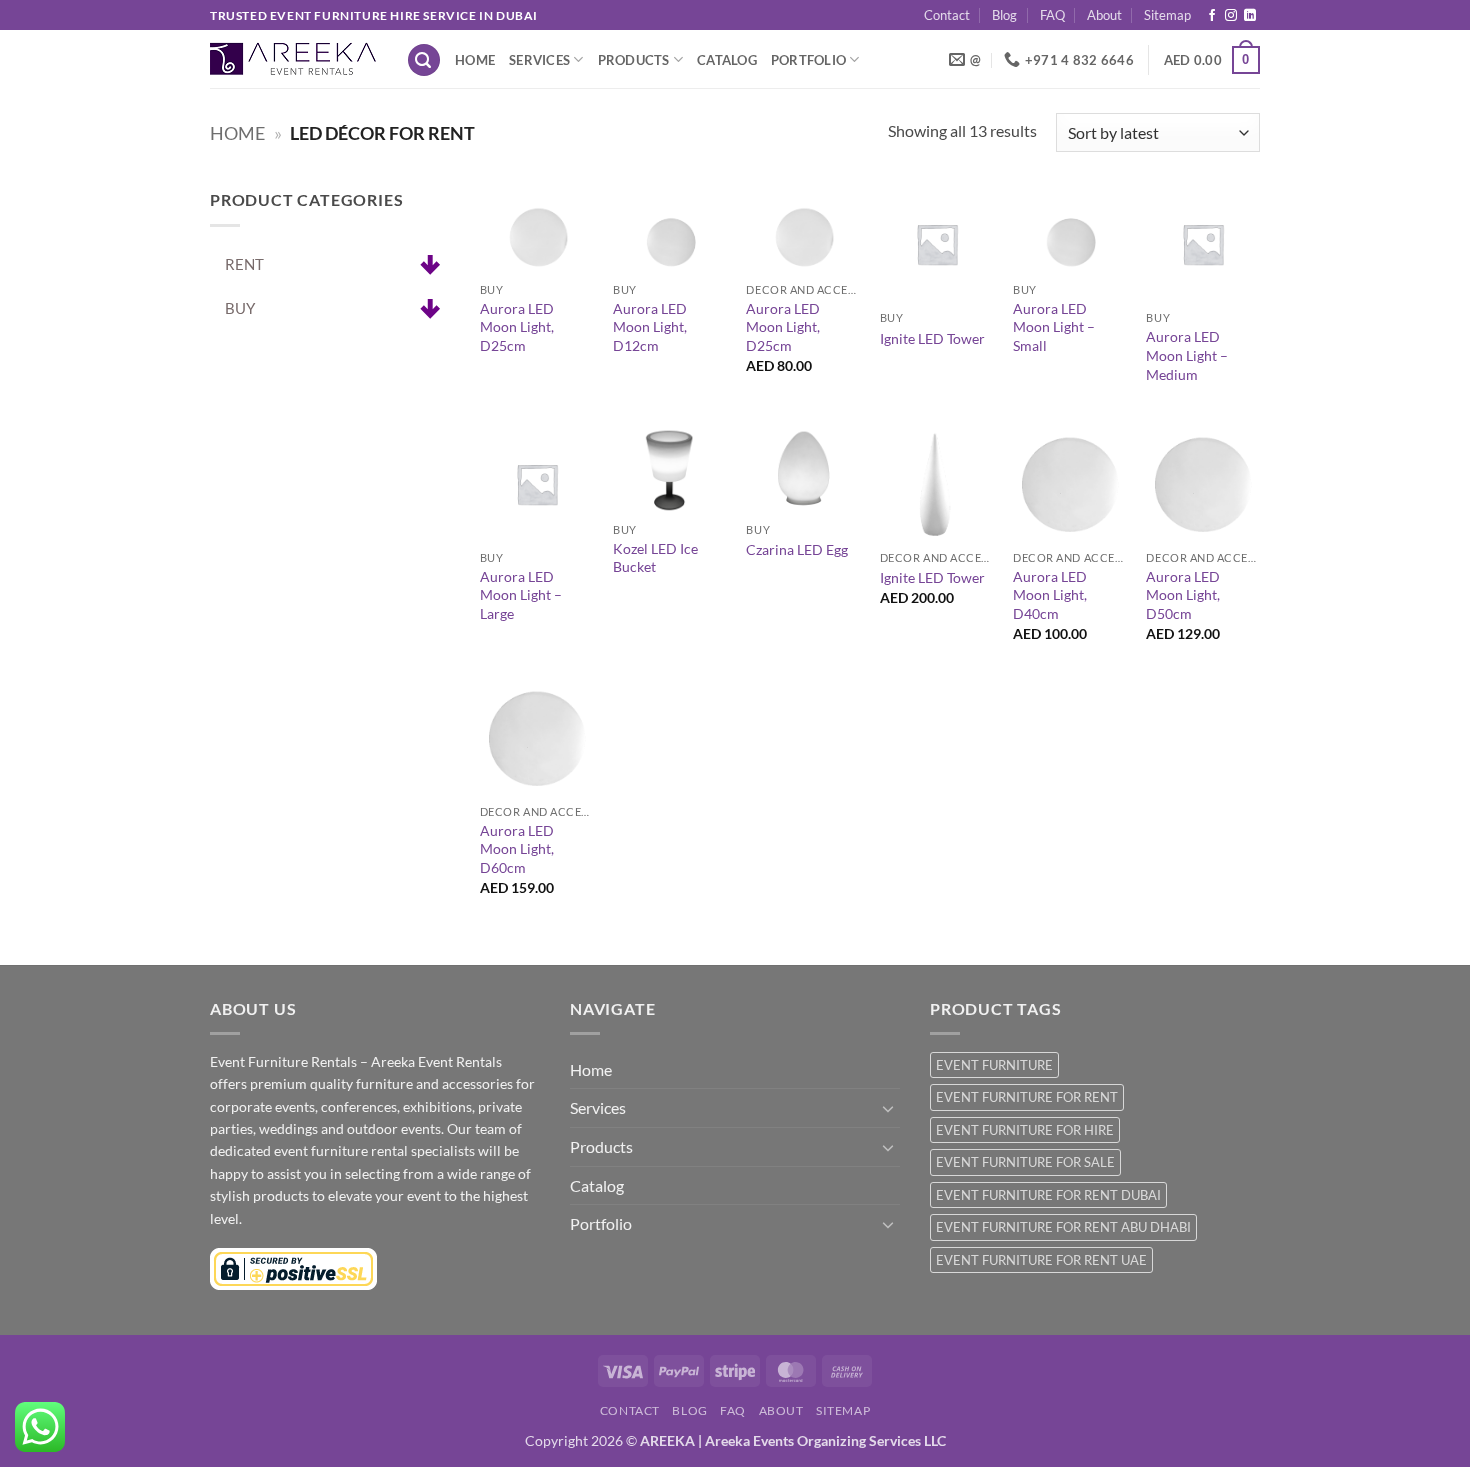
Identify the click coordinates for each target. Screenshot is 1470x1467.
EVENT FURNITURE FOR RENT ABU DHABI (1063, 1227)
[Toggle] (888, 1108)
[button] (424, 60)
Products (634, 60)
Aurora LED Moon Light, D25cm (517, 327)
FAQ (1052, 15)
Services (539, 60)
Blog (1004, 15)
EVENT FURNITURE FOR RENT (1027, 1097)
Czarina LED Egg (797, 549)
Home (475, 60)
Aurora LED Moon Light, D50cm (1183, 595)
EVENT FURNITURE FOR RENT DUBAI (1048, 1195)
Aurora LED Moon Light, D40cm (1050, 595)
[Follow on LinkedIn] (1250, 16)
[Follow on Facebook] (1212, 16)
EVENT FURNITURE (994, 1065)
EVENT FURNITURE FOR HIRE (1025, 1130)
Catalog (727, 60)
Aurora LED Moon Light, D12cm (650, 327)
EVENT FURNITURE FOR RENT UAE (1041, 1260)
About (1104, 15)
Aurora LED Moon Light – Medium (1187, 355)
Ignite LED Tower (932, 338)
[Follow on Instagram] (1231, 16)
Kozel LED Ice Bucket (655, 558)
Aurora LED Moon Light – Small (1054, 327)
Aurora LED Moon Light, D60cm (517, 849)
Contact (947, 15)
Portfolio (808, 60)
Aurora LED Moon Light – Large (521, 595)
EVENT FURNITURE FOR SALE (1025, 1162)
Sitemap (1167, 15)
